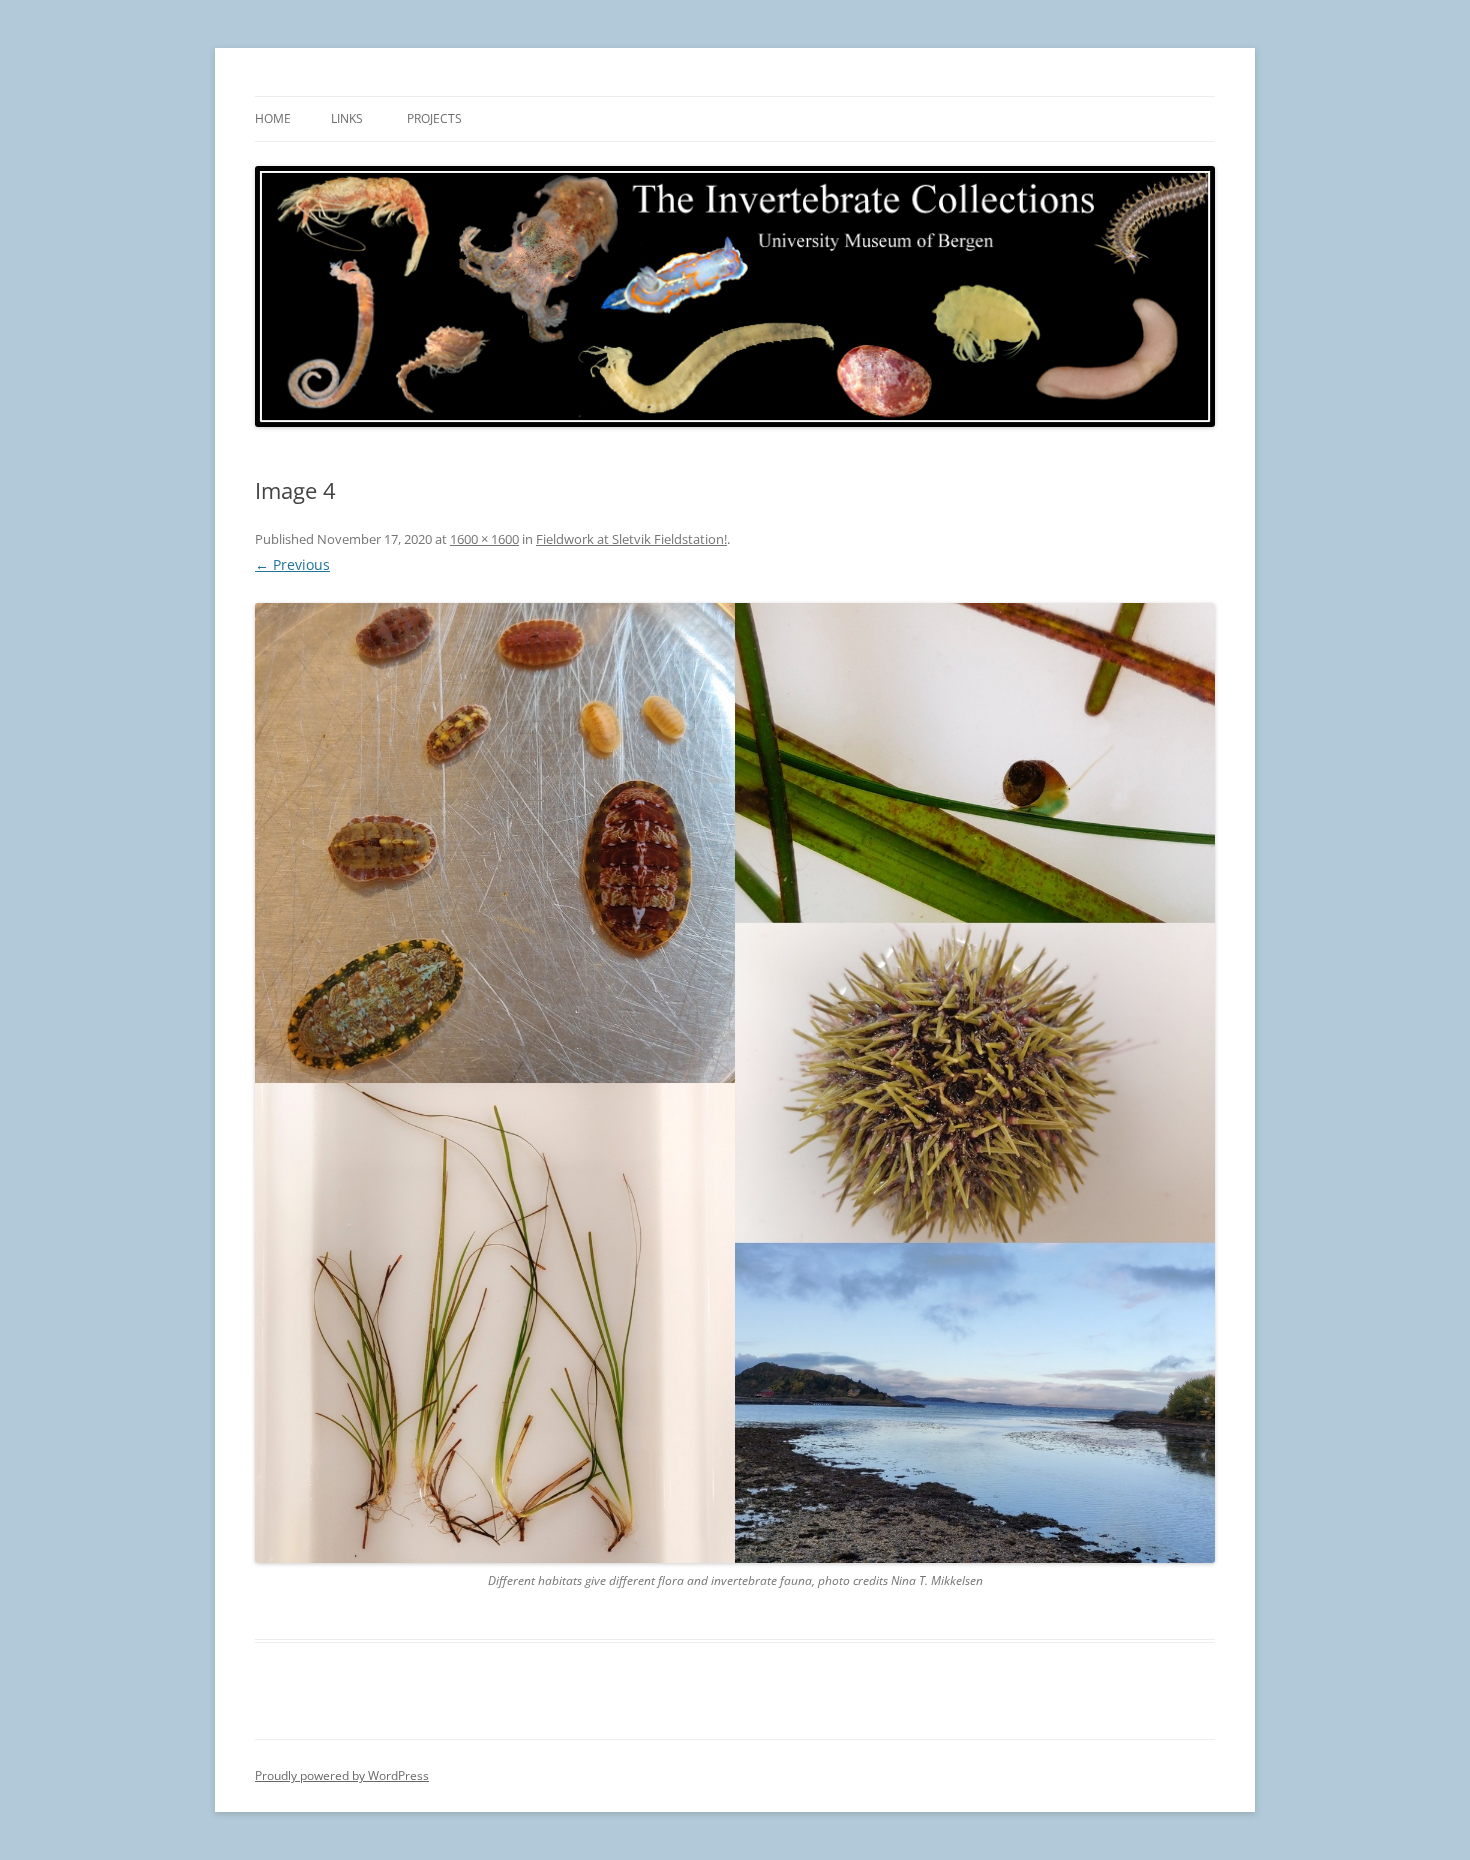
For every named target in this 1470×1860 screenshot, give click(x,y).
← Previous (292, 564)
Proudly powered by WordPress (342, 1775)
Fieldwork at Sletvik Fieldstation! (631, 539)
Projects (434, 118)
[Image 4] (735, 1083)
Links (347, 118)
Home (273, 118)
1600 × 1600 (484, 539)
